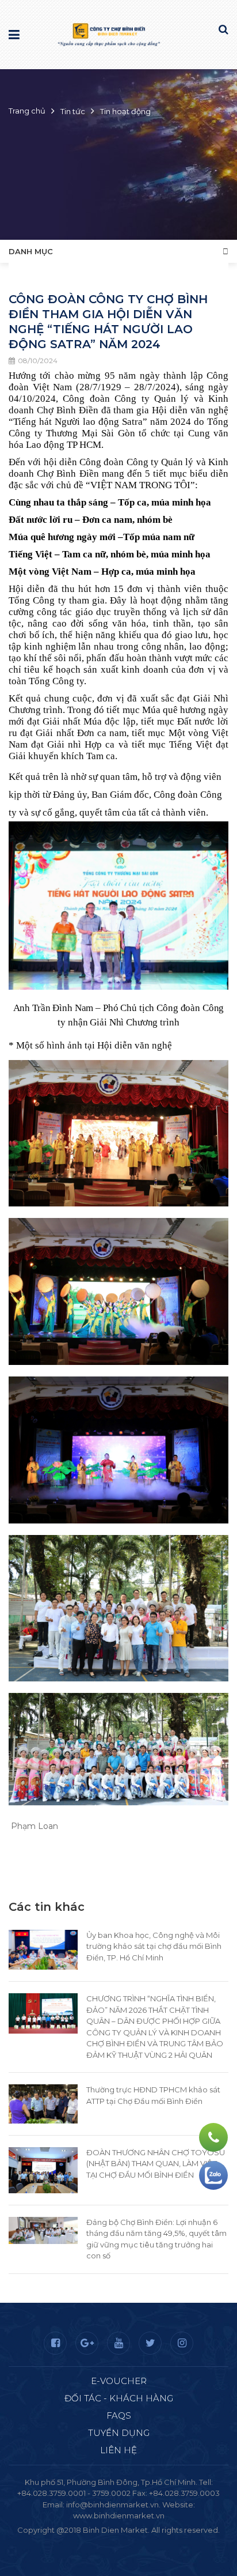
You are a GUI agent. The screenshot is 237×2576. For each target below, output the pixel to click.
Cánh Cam (150, 2541)
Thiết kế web (91, 2541)
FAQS (119, 2415)
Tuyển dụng (119, 2433)
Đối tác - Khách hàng (119, 2398)
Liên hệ (118, 2450)
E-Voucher (119, 2381)
